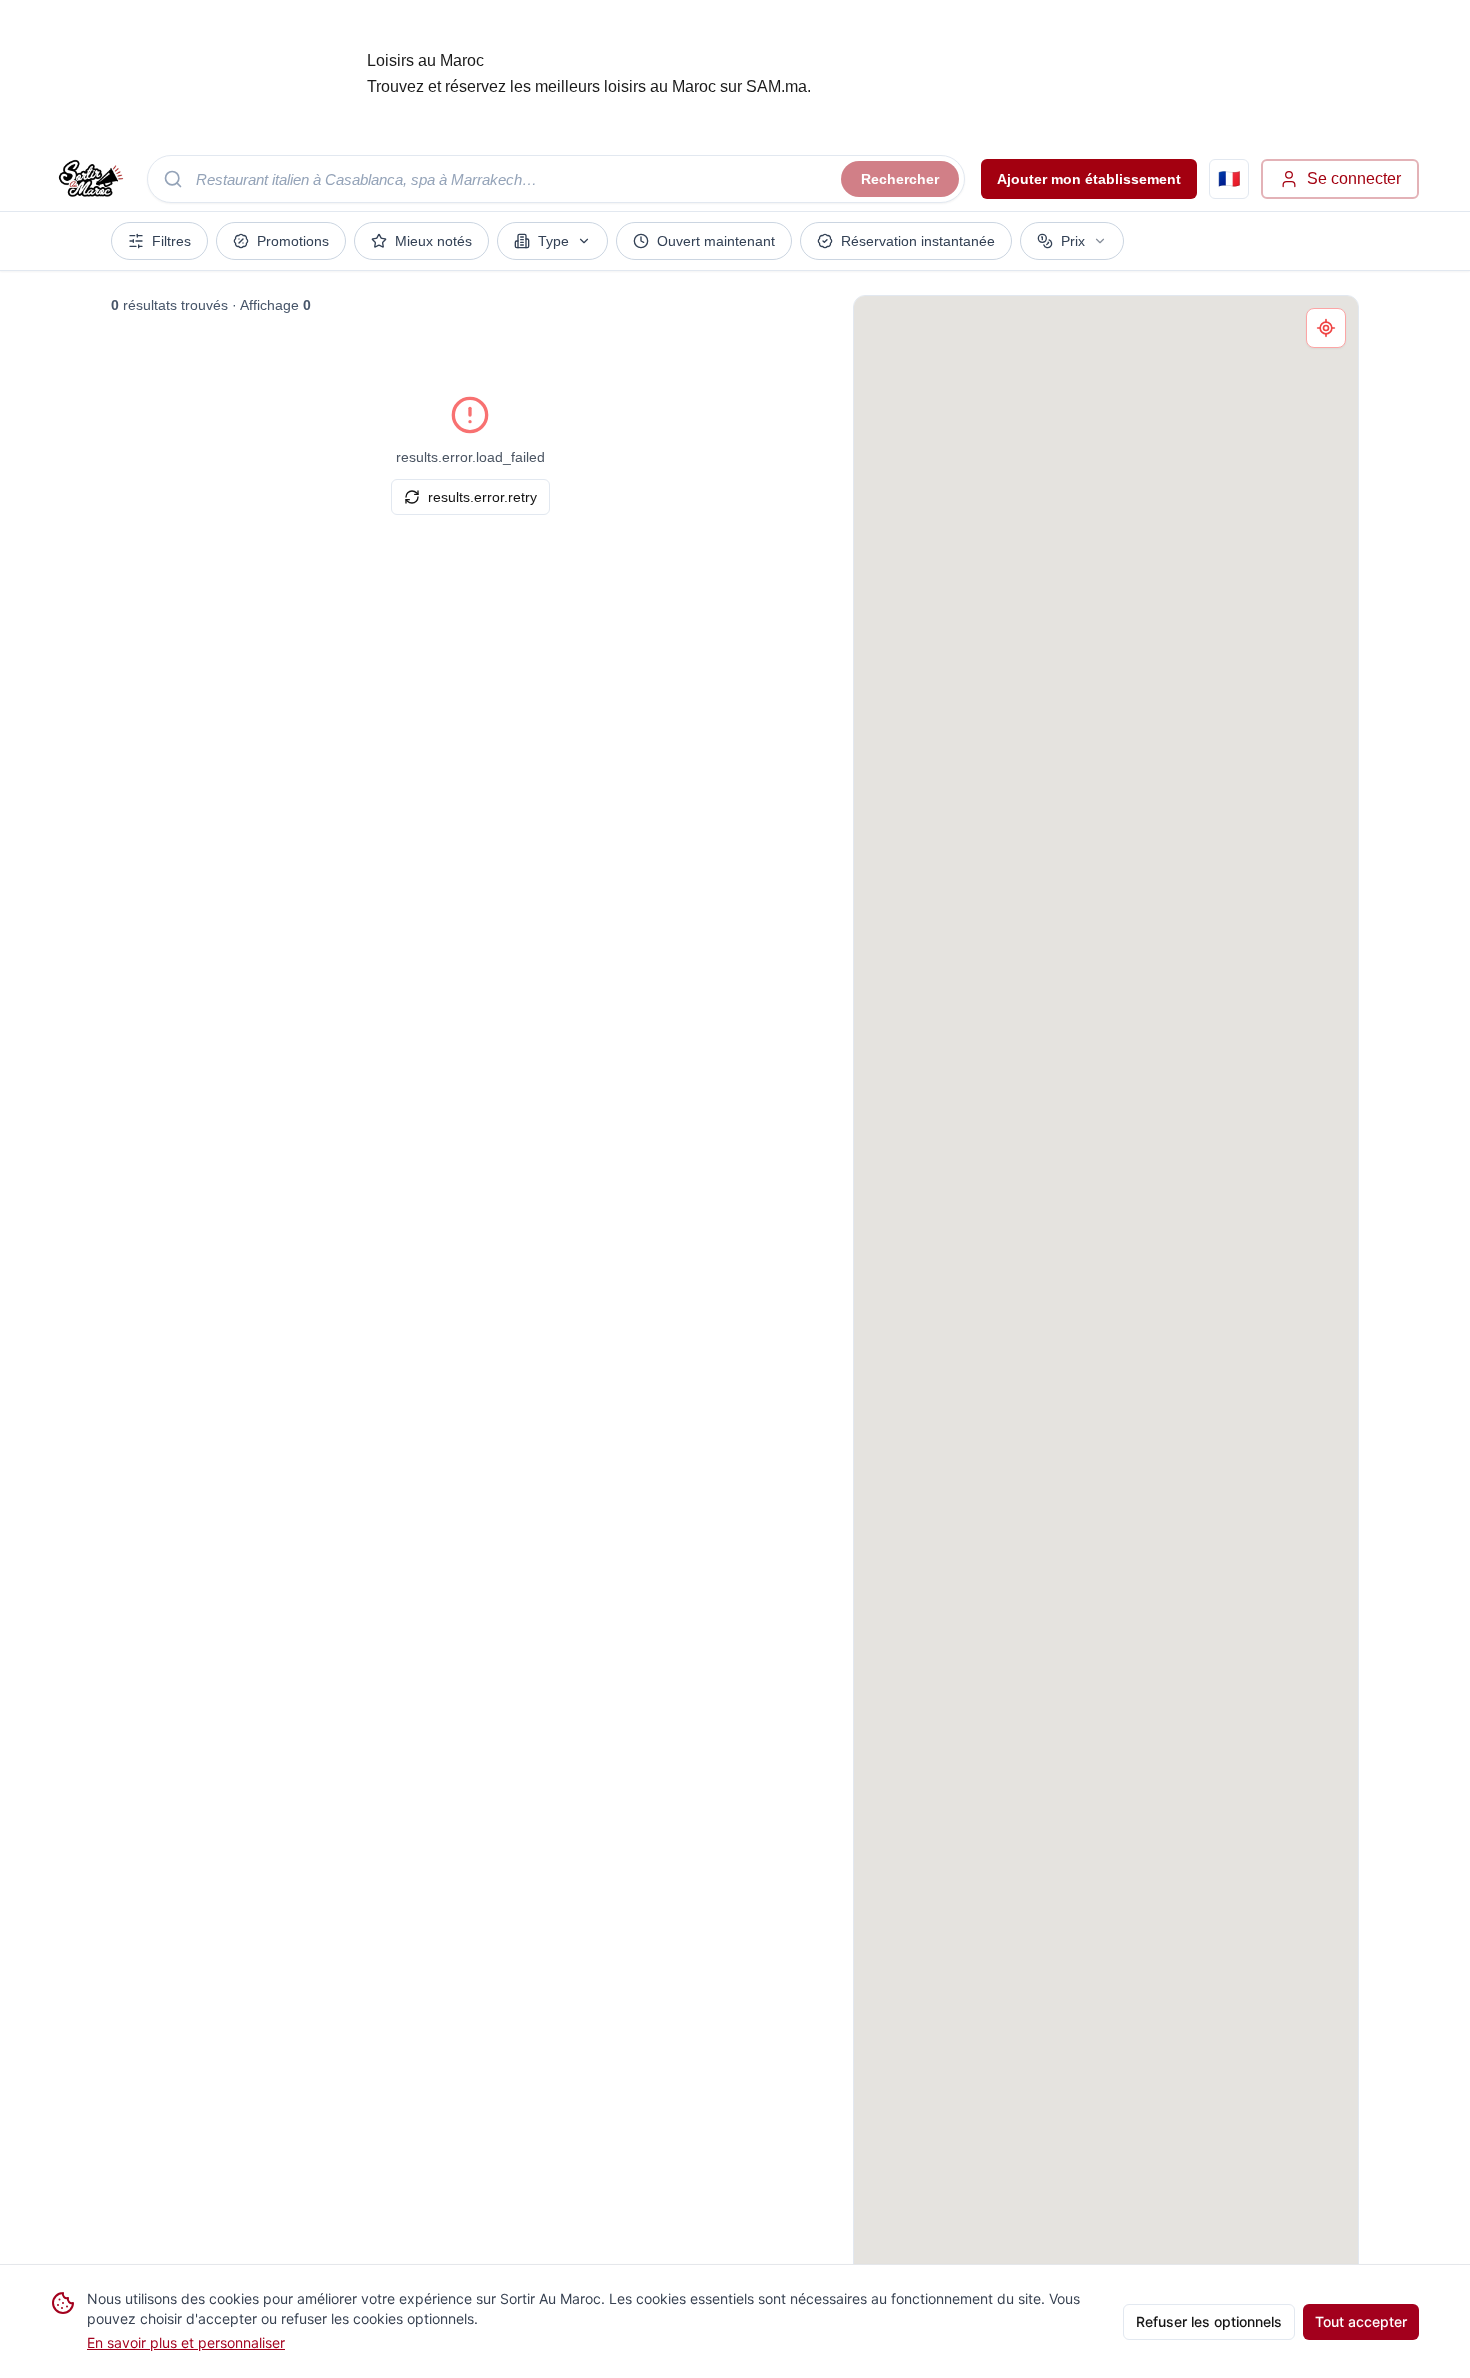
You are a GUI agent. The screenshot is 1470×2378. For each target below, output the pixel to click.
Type (553, 241)
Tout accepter (1361, 2321)
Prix (1073, 241)
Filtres (171, 241)
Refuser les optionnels (1209, 2321)
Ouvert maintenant (716, 241)
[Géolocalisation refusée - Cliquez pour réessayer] (1326, 328)
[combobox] (556, 179)
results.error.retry (482, 497)
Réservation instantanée (918, 241)
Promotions (293, 241)
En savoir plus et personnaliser (186, 2342)
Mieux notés (433, 241)
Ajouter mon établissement (1089, 179)
